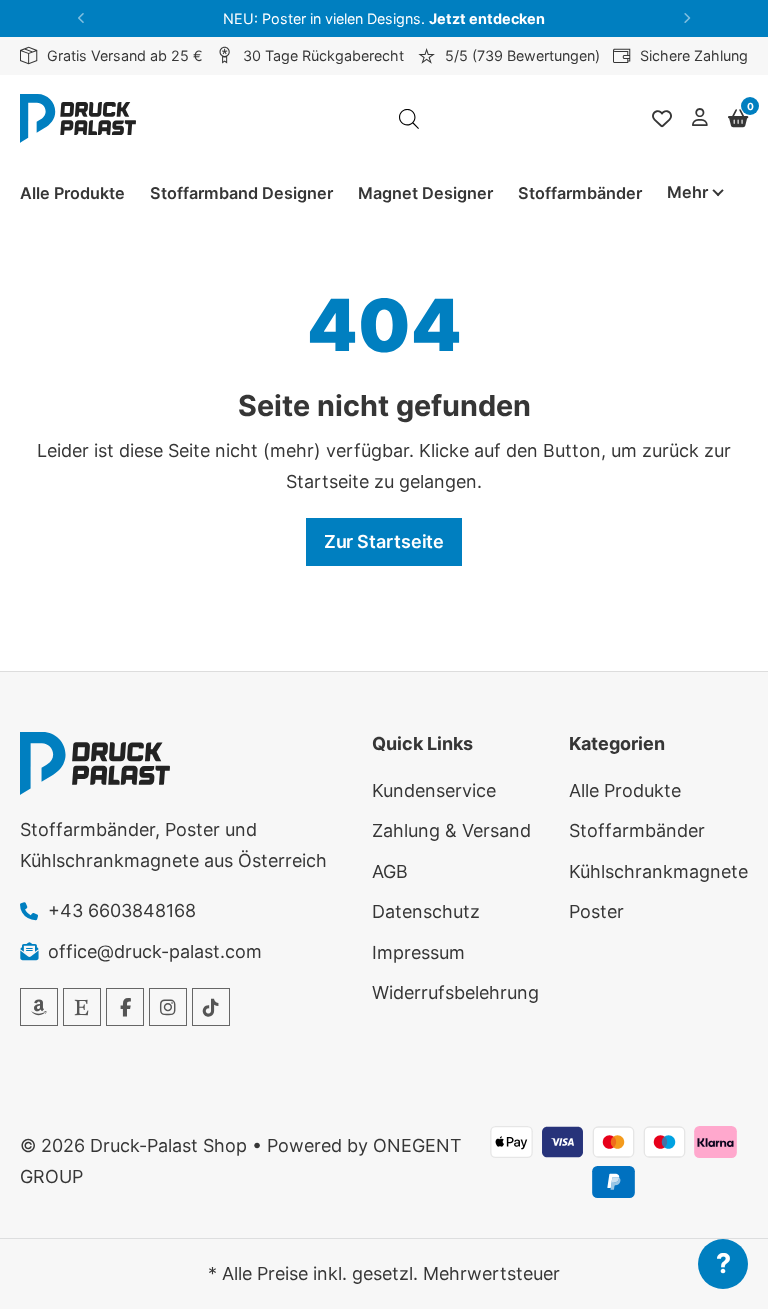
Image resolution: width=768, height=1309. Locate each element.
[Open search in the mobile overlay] (409, 119)
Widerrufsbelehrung (455, 992)
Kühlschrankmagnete (658, 871)
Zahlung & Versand (451, 830)
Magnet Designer (425, 193)
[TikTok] (211, 1007)
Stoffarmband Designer (241, 193)
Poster (596, 911)
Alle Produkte (72, 193)
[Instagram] (168, 1007)
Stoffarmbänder (580, 193)
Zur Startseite (384, 541)
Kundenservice (434, 790)
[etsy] (82, 1007)
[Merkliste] (662, 119)
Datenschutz (426, 911)
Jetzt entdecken (487, 18)
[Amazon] (39, 1007)
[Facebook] (125, 1007)
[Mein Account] (700, 118)
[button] (81, 18)
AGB (390, 871)
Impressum (418, 952)
